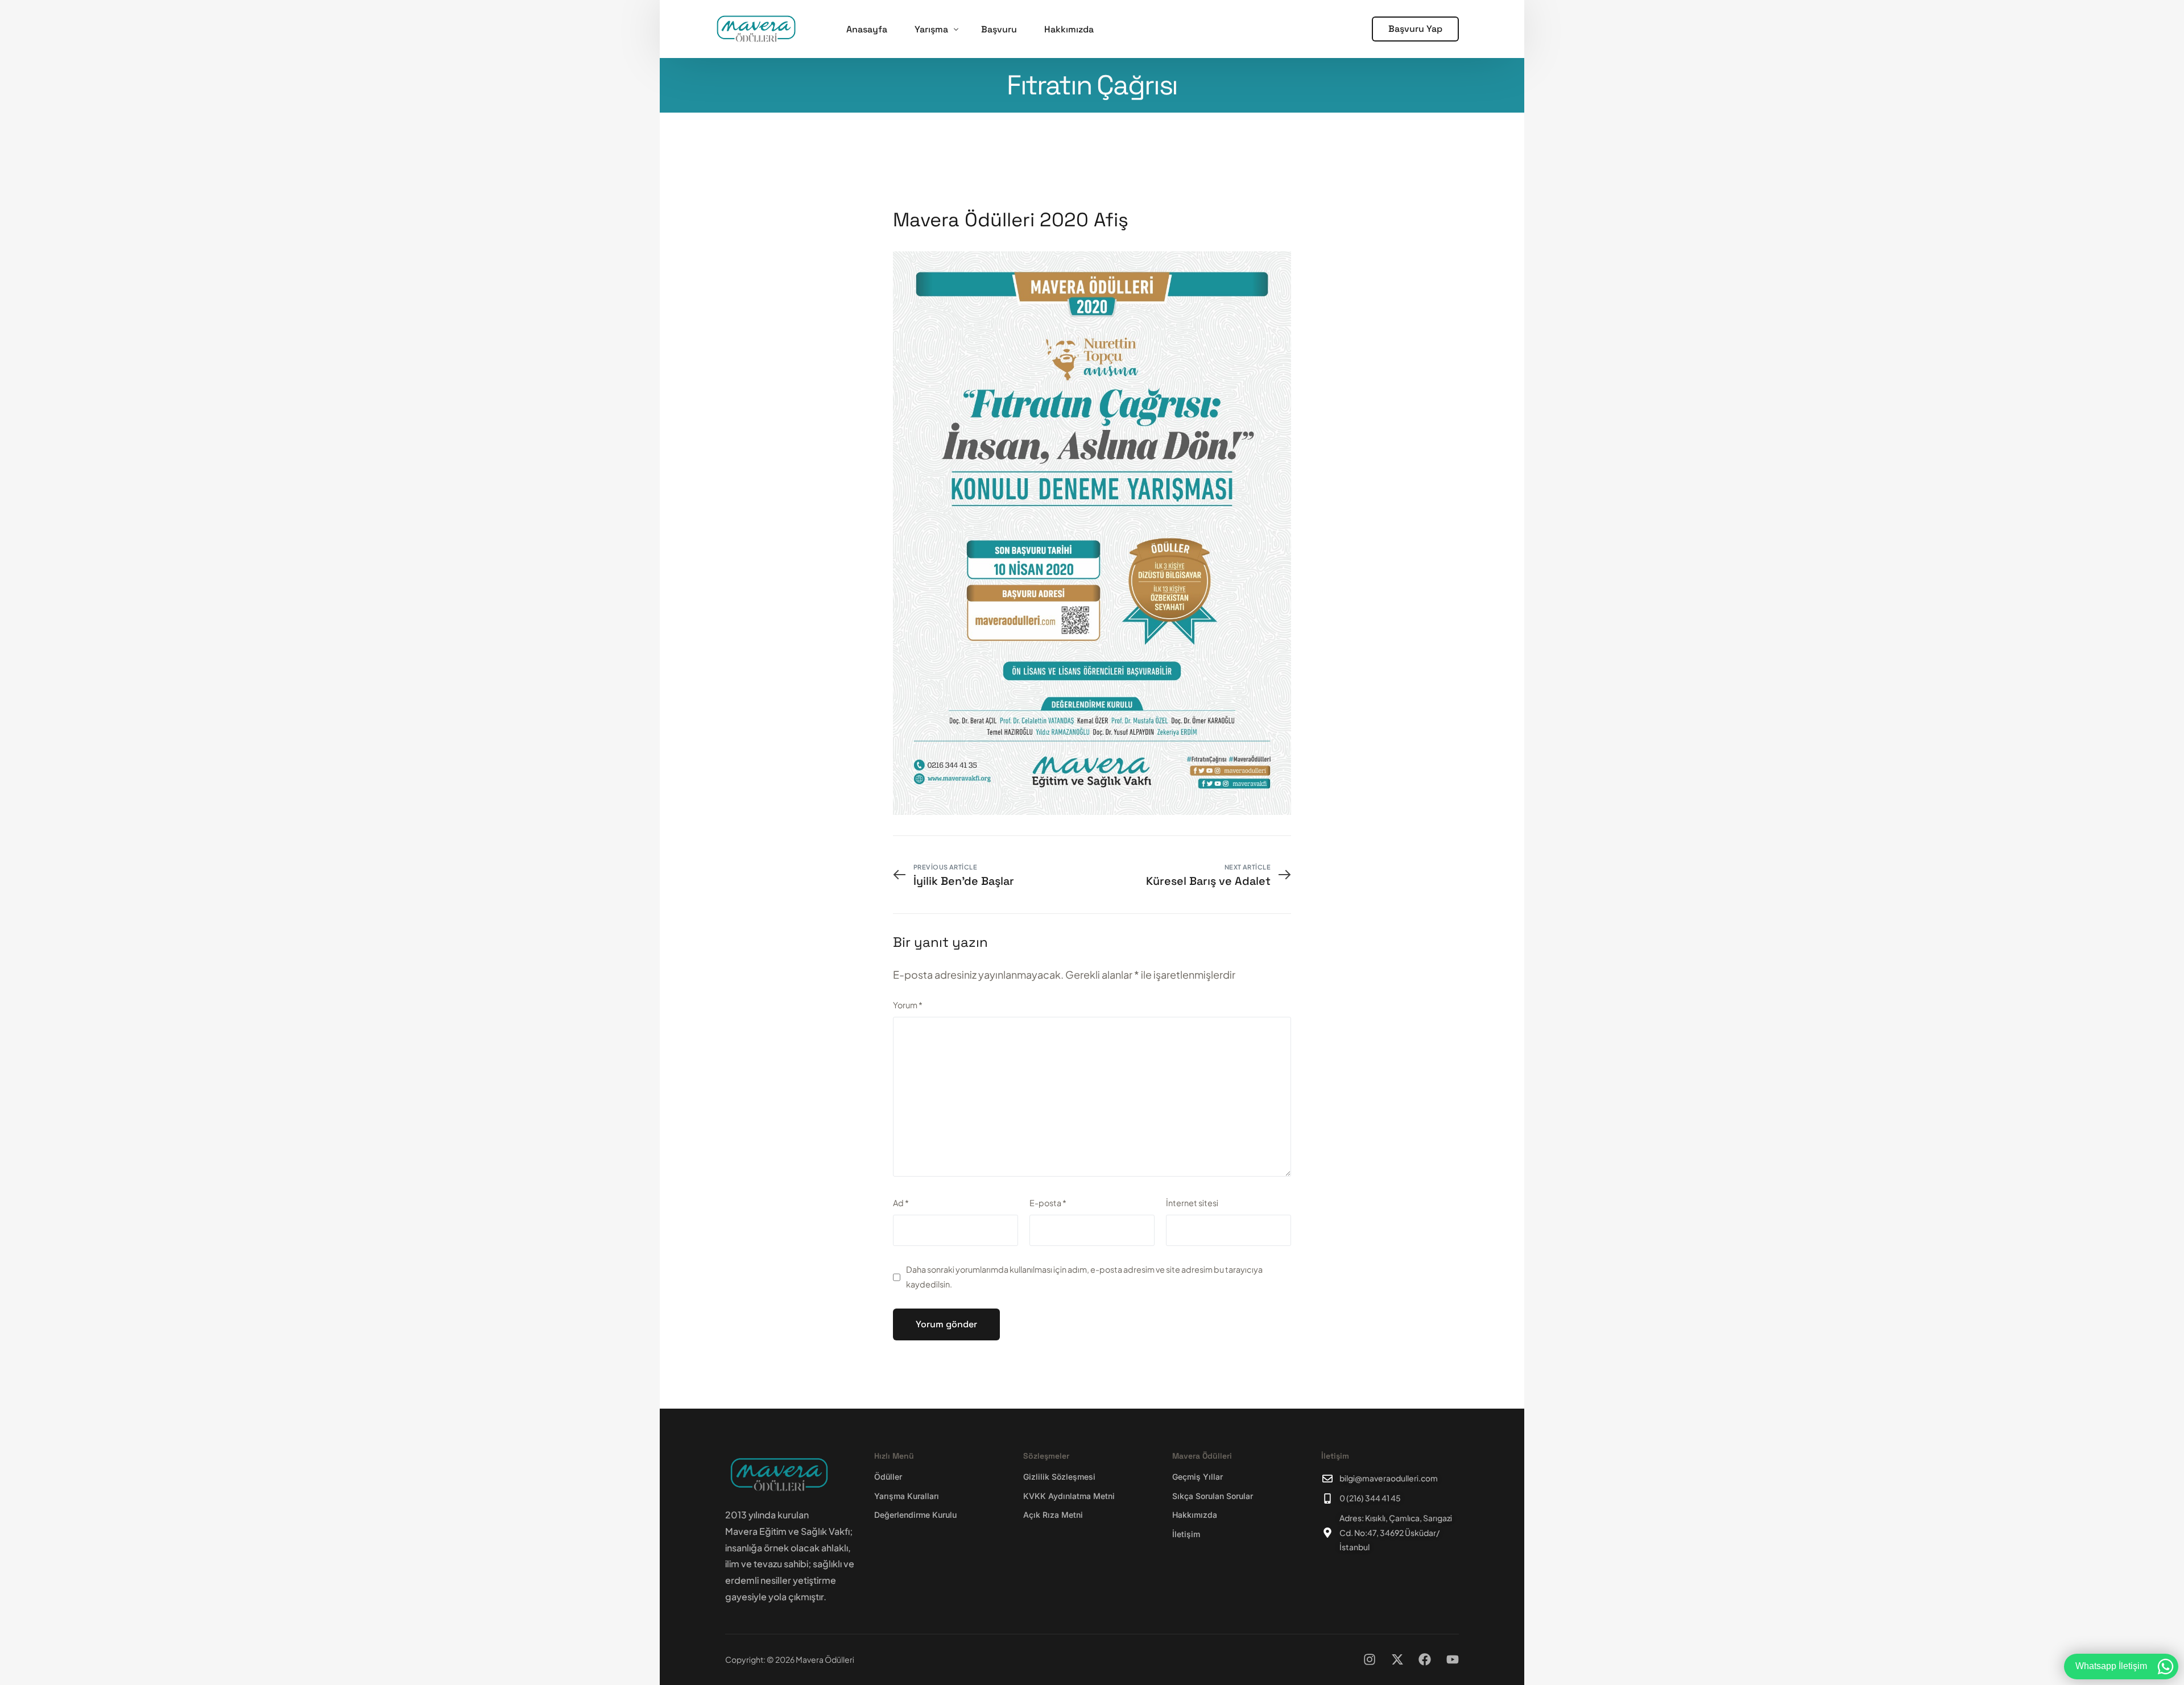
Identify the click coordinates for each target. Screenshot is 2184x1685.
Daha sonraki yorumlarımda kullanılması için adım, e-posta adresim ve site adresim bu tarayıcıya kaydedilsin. (1084, 1277)
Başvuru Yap (1415, 29)
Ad (901, 1203)
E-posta (1048, 1203)
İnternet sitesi (1192, 1203)
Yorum (908, 1005)
